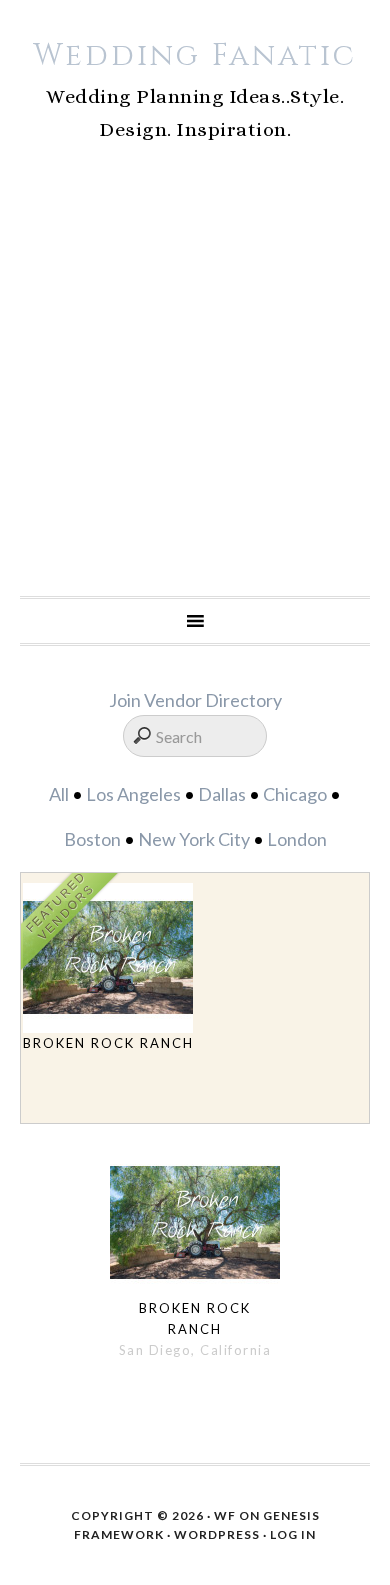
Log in (293, 1534)
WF (225, 1515)
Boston (92, 839)
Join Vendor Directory (195, 700)
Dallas (222, 794)
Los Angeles (133, 794)
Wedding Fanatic (195, 56)
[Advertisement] (195, 391)
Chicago (295, 794)
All (59, 794)
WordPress (217, 1534)
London (297, 839)
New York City (194, 839)
